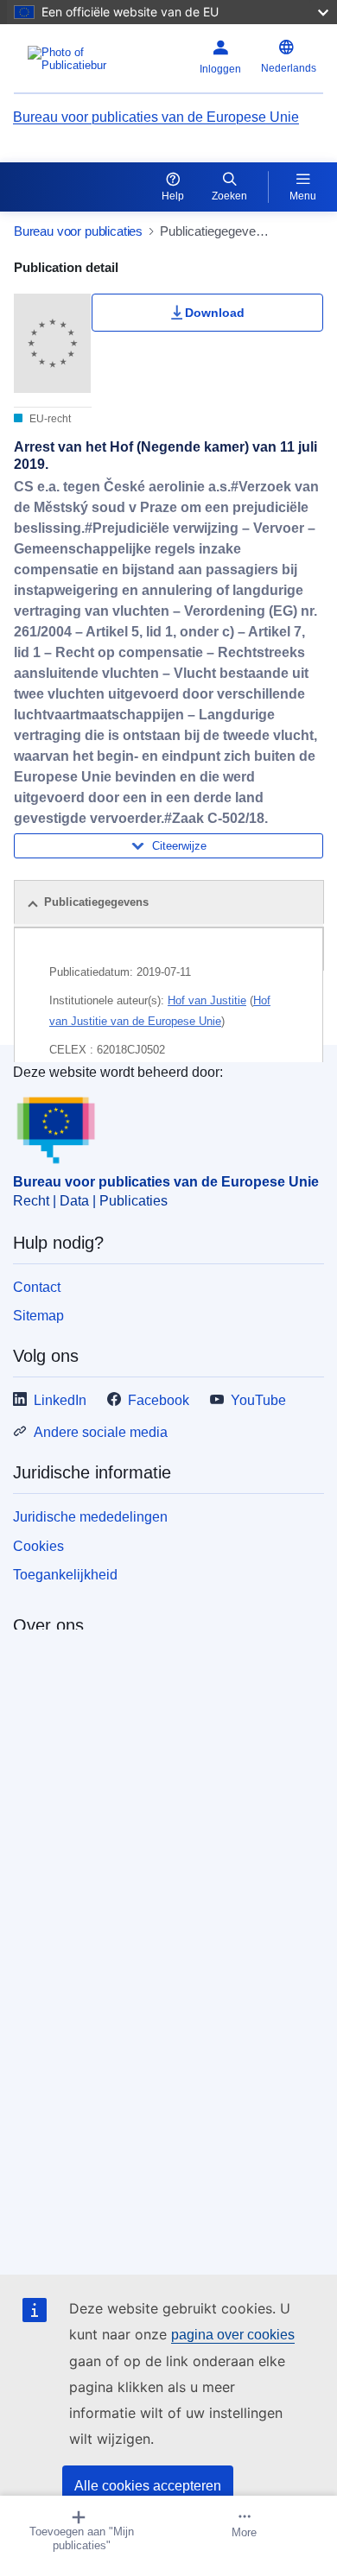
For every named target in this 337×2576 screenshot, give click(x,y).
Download (215, 313)
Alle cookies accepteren (148, 2486)
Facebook (159, 1400)
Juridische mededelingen (90, 1517)
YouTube (258, 1400)
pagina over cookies (233, 2335)
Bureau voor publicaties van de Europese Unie (156, 117)
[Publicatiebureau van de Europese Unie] (68, 59)
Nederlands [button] (289, 68)
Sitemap (38, 1316)
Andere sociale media (101, 1432)
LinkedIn (60, 1400)
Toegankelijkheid (65, 1575)
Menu (303, 196)
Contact (37, 1287)
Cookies (38, 1546)
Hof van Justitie (207, 1000)
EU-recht (49, 419)
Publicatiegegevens (96, 902)
